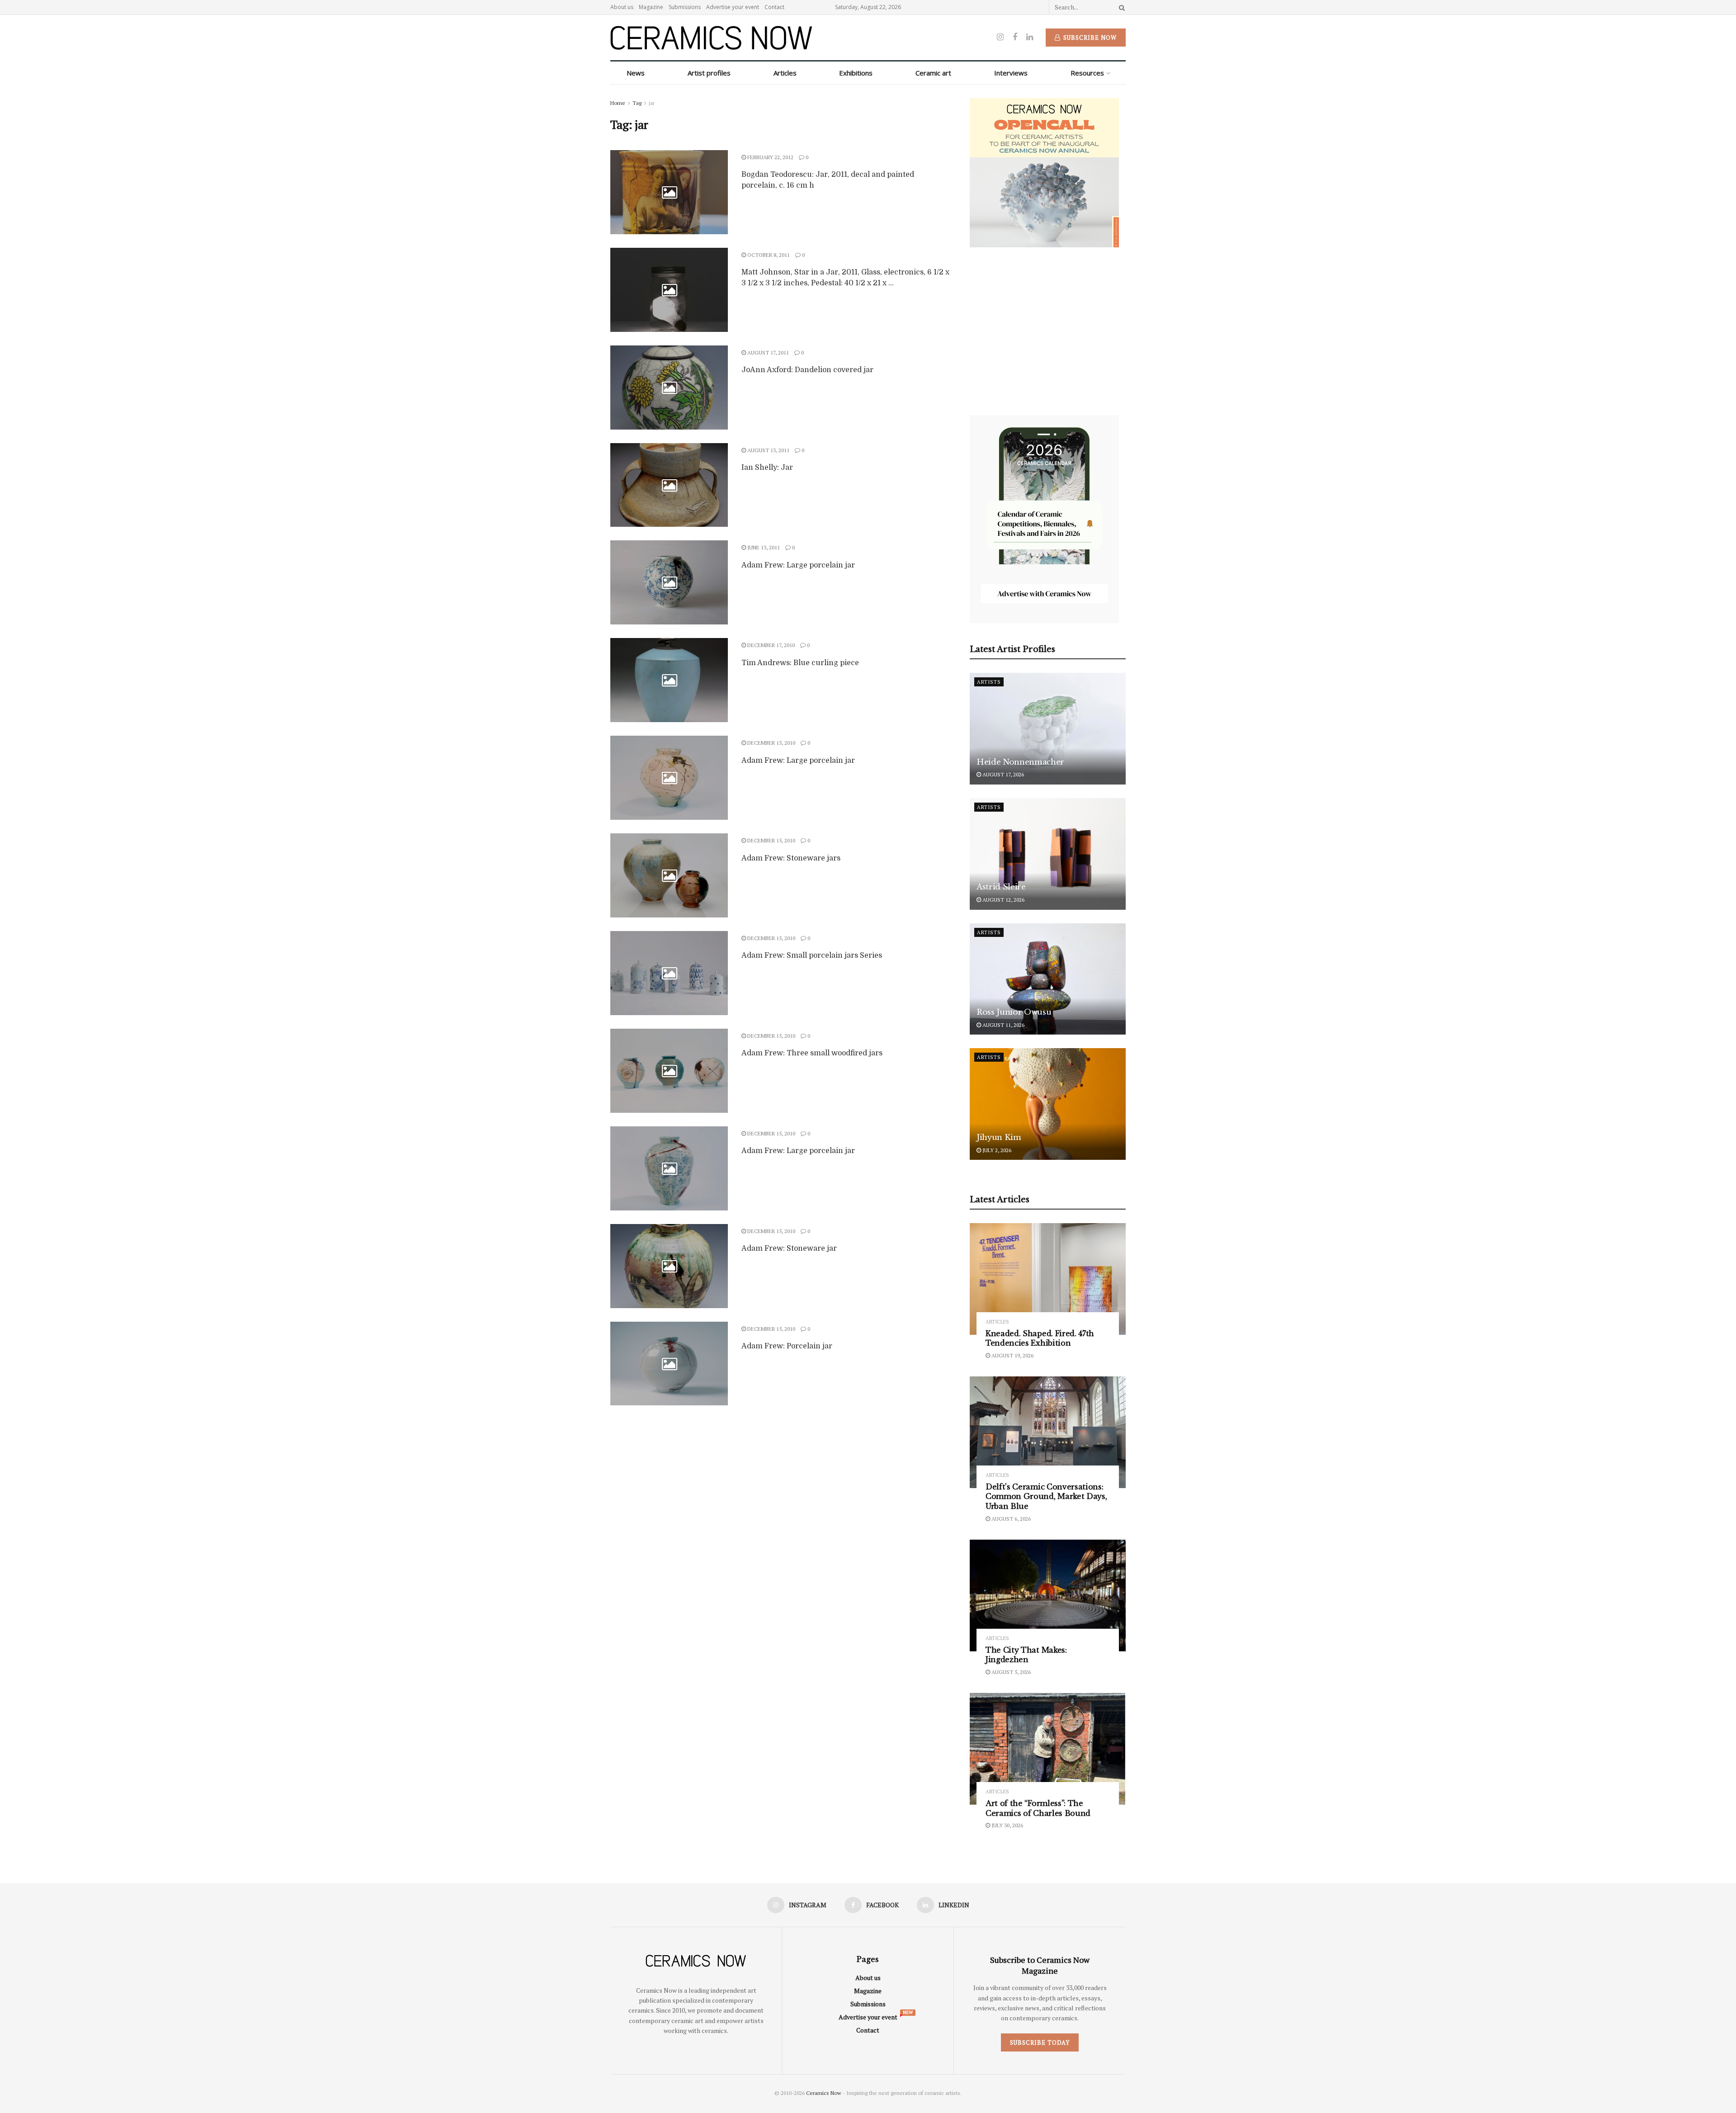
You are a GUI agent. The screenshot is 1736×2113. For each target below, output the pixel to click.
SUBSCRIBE (810, 1128)
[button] (810, 992)
